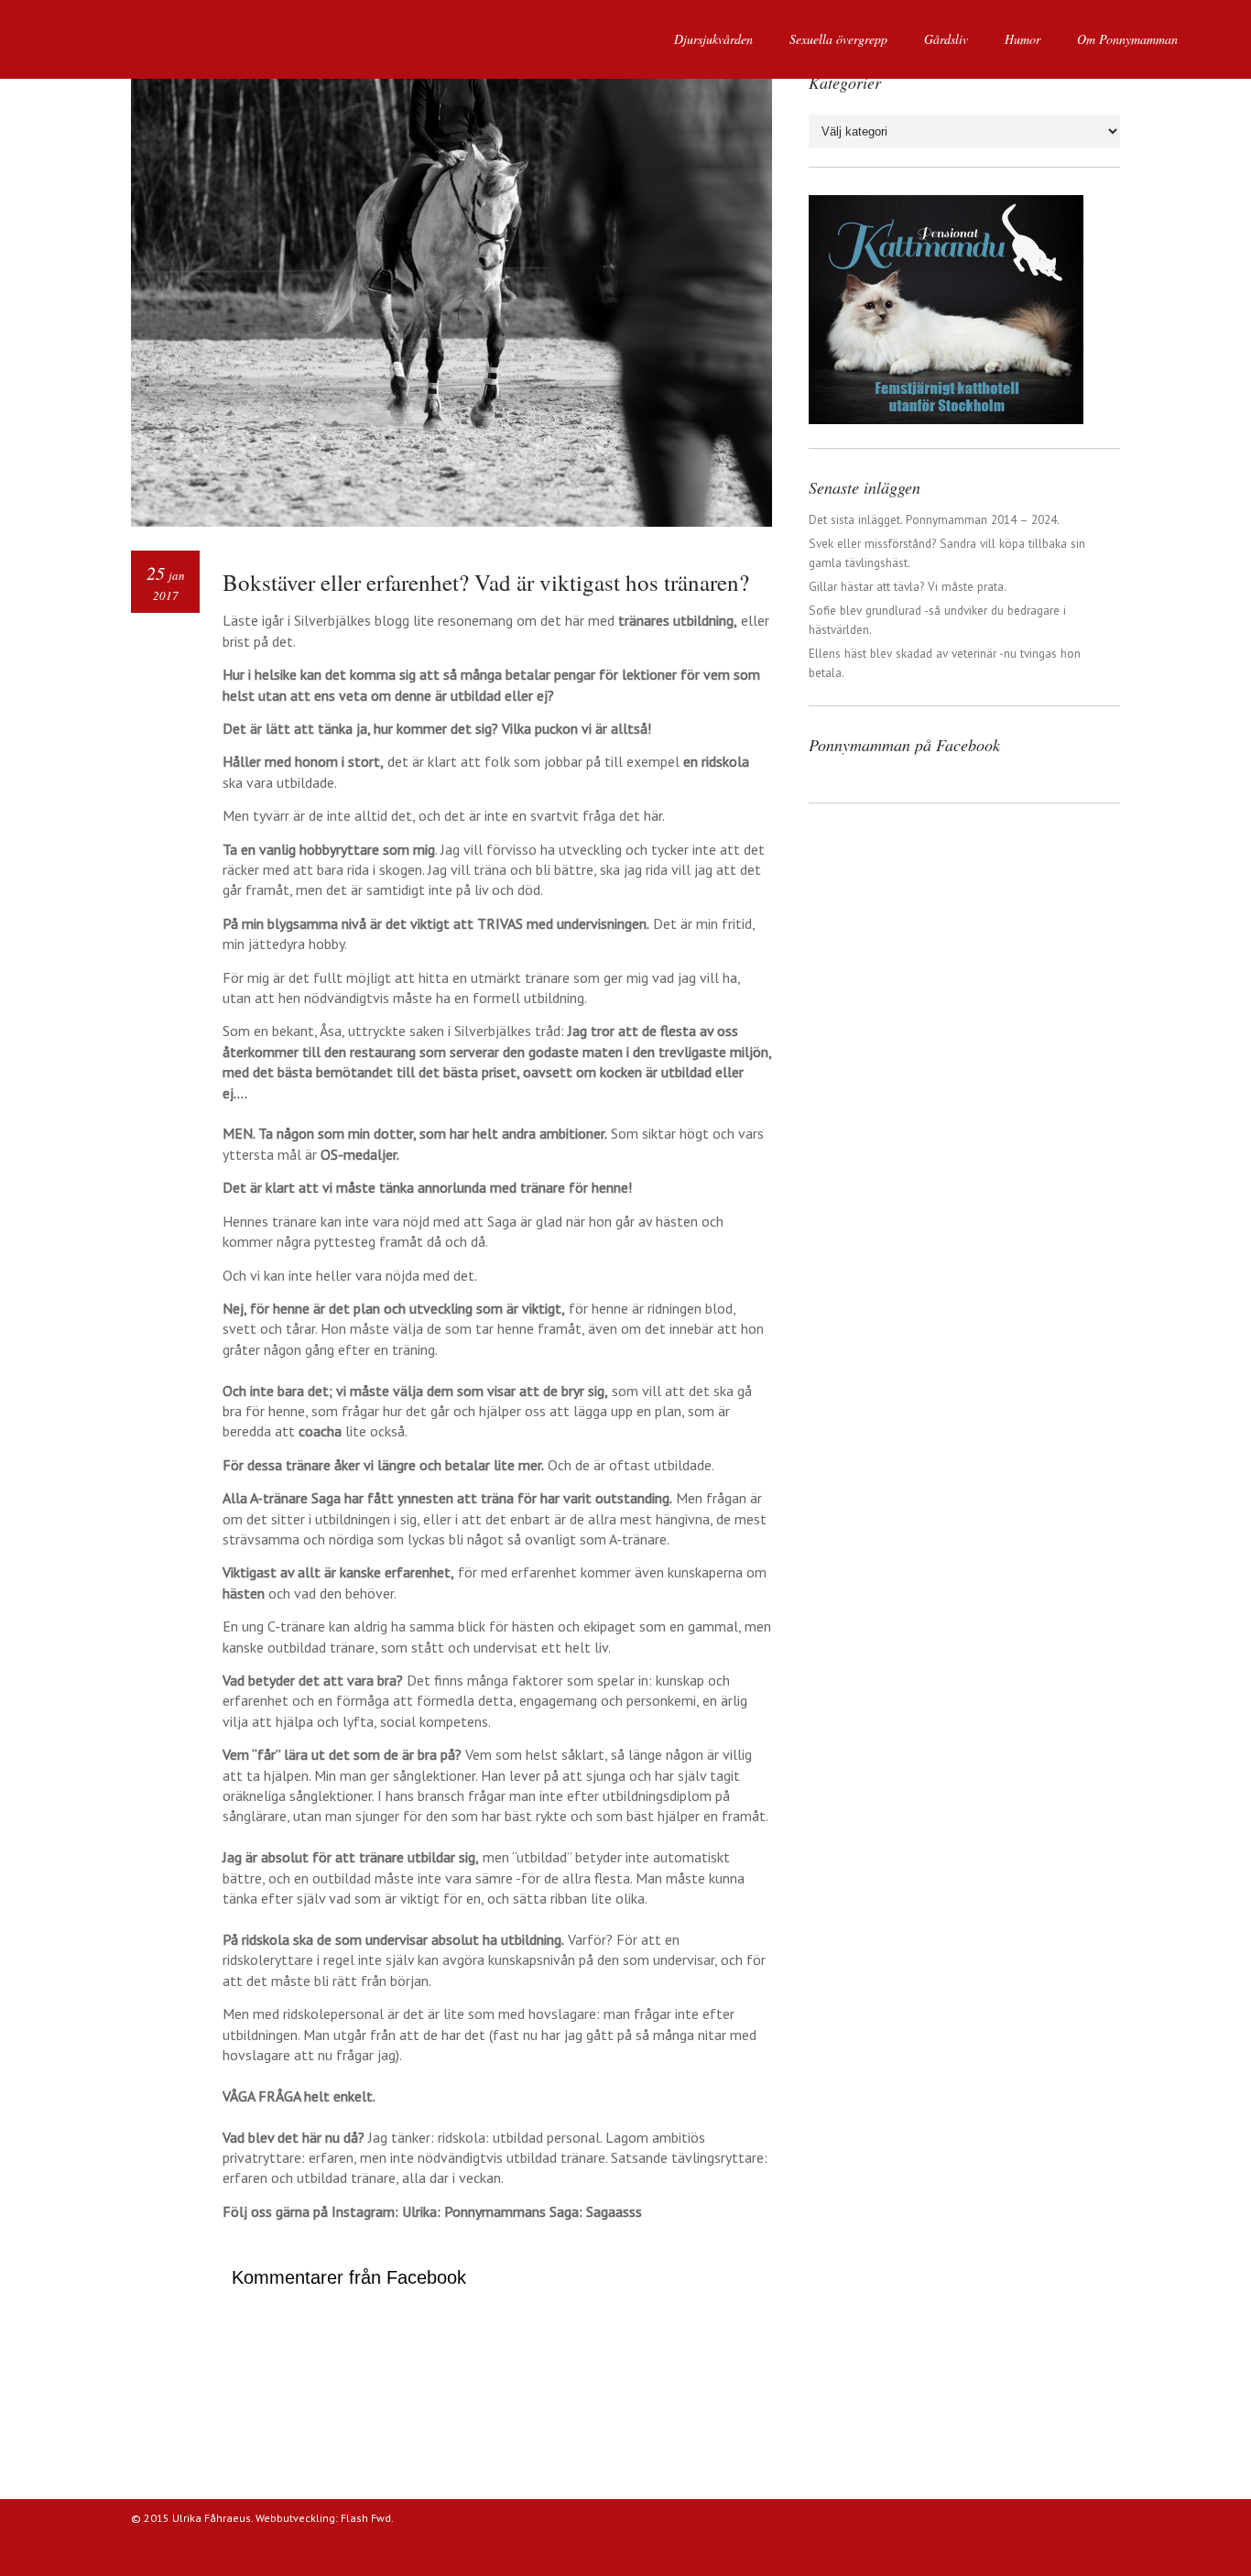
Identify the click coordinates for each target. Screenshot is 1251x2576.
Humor (1023, 39)
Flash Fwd (366, 2518)
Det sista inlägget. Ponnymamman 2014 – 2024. (934, 519)
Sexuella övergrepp (838, 39)
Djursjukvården (713, 39)
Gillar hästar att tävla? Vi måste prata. (908, 586)
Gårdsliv (946, 39)
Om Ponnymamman (1127, 39)
